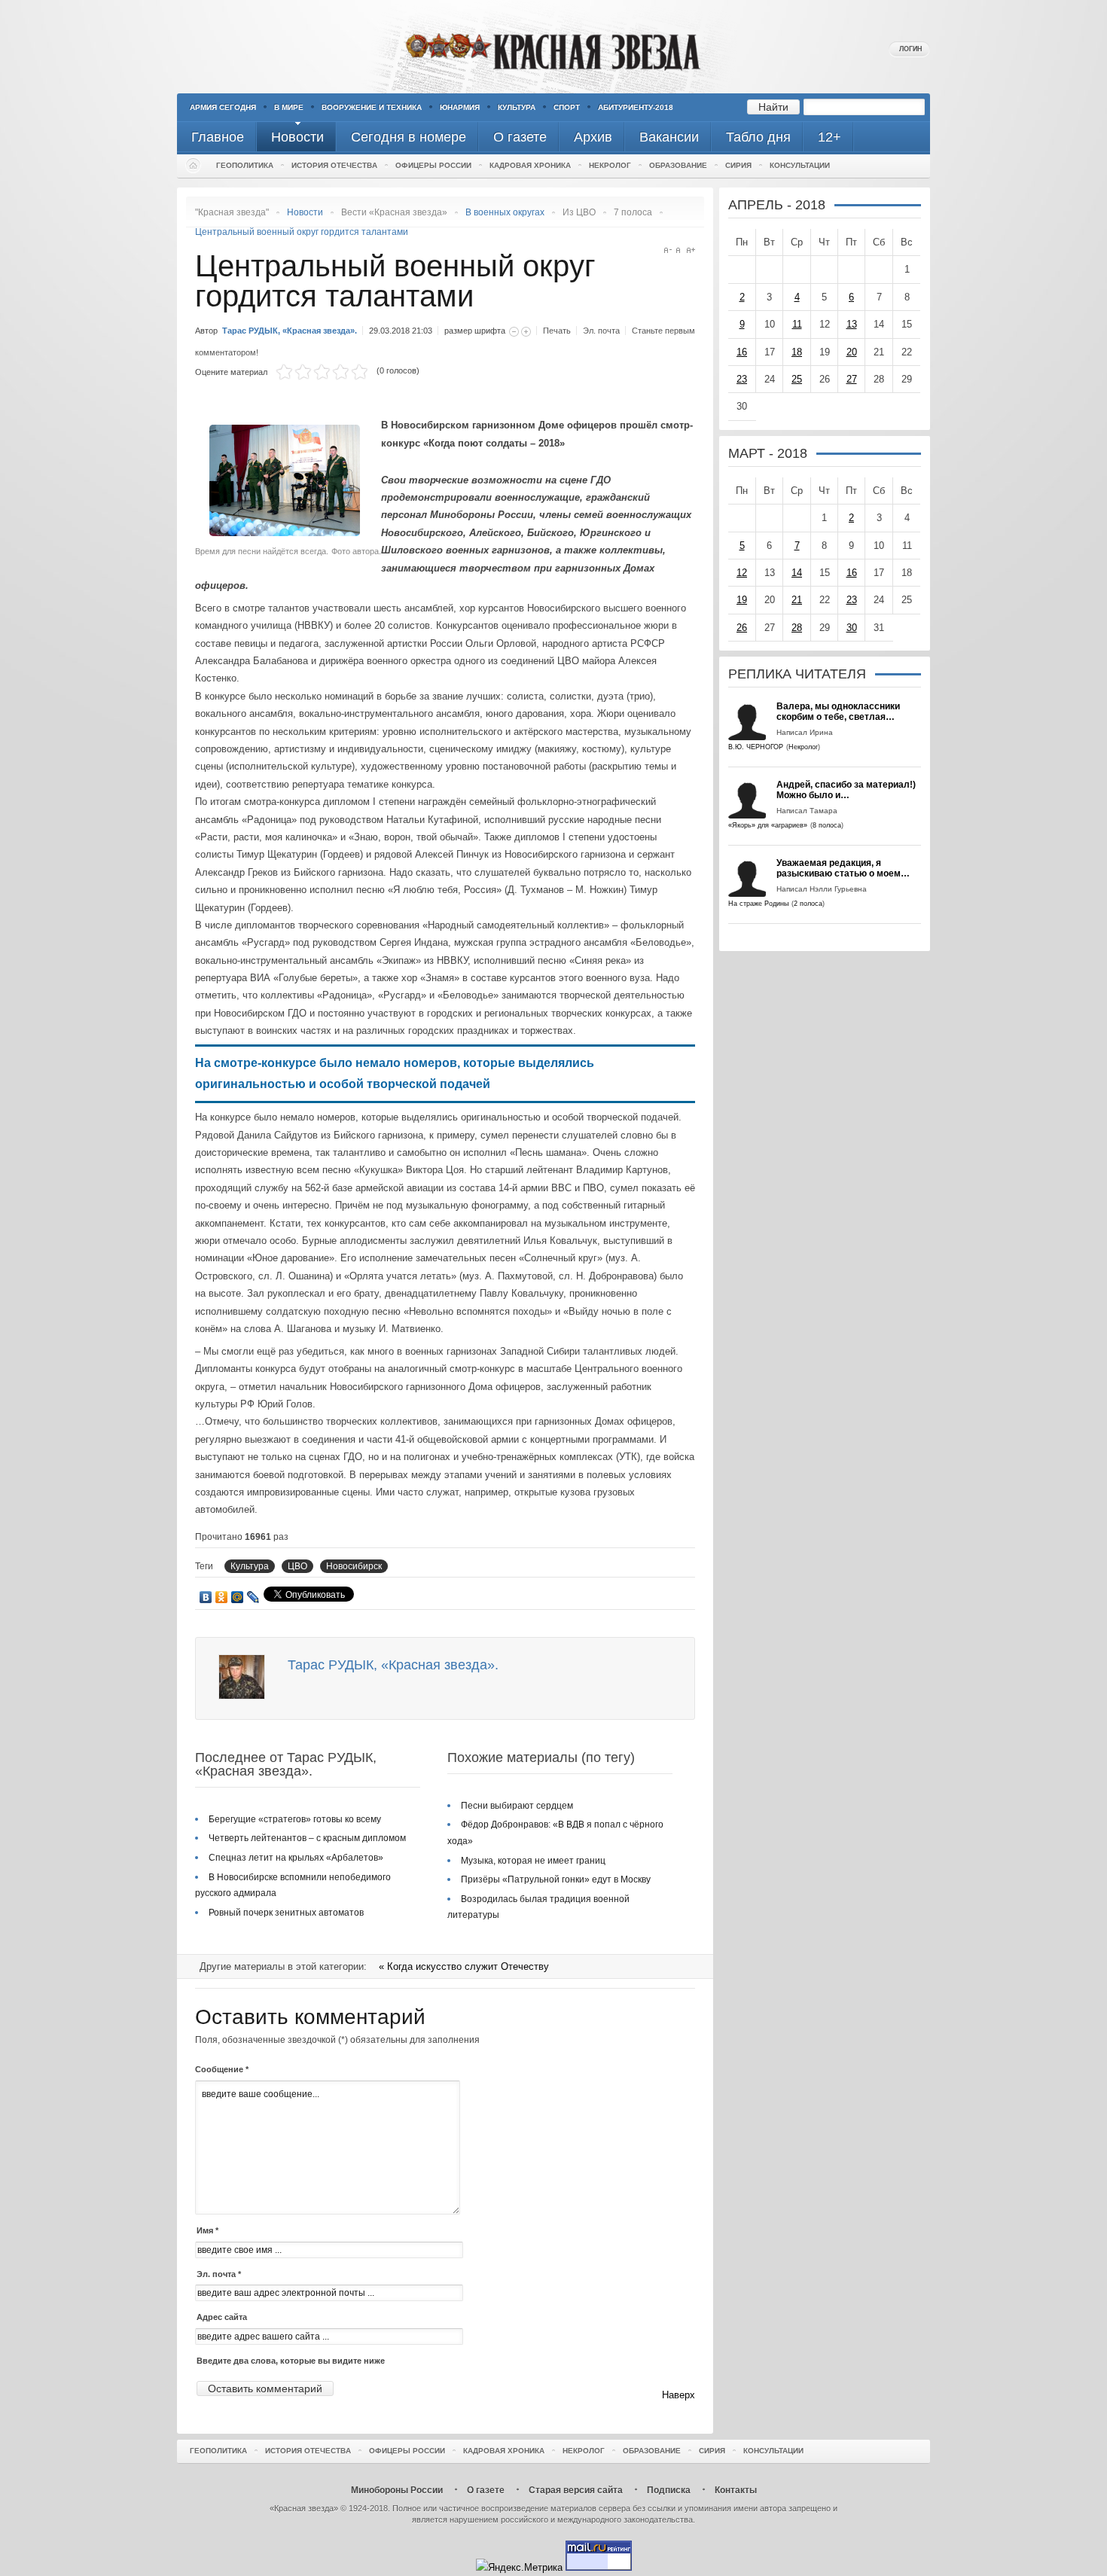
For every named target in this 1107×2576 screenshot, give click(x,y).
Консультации (800, 165)
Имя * (207, 2230)
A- (668, 250)
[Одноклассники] (222, 1597)
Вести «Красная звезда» (394, 212)
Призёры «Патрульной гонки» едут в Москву (556, 1879)
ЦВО (297, 1566)
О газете (486, 2490)
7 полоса (633, 212)
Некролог (610, 165)
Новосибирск (354, 1566)
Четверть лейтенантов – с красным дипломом (307, 1838)
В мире (289, 107)
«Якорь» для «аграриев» (768, 825)
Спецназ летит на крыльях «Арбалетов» (296, 1858)
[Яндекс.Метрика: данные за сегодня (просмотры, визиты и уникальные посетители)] (519, 2567)
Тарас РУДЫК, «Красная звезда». (290, 331)
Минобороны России (397, 2490)
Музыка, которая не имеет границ (533, 1861)
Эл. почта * (219, 2274)
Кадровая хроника (530, 165)
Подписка (669, 2490)
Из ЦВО (579, 212)
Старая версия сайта (576, 2490)
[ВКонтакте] (206, 1597)
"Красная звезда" (232, 212)
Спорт (567, 107)
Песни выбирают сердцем (517, 1806)
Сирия (738, 165)
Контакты (736, 2490)
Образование (678, 165)
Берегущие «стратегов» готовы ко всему (295, 1819)
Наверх (679, 2395)
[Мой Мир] (238, 1597)
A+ (691, 250)
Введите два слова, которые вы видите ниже (291, 2361)
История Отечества (334, 165)
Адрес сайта (222, 2317)
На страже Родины (758, 904)
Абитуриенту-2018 (636, 107)
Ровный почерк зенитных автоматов (286, 1913)
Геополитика (245, 165)
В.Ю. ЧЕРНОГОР (756, 747)
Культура (517, 107)
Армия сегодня (223, 107)
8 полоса (827, 825)
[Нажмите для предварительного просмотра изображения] (288, 533)
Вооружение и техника (372, 107)
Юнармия (460, 107)
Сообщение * (222, 2069)
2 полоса (808, 904)
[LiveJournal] (253, 1597)
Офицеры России (433, 165)
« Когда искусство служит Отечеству (464, 1966)
